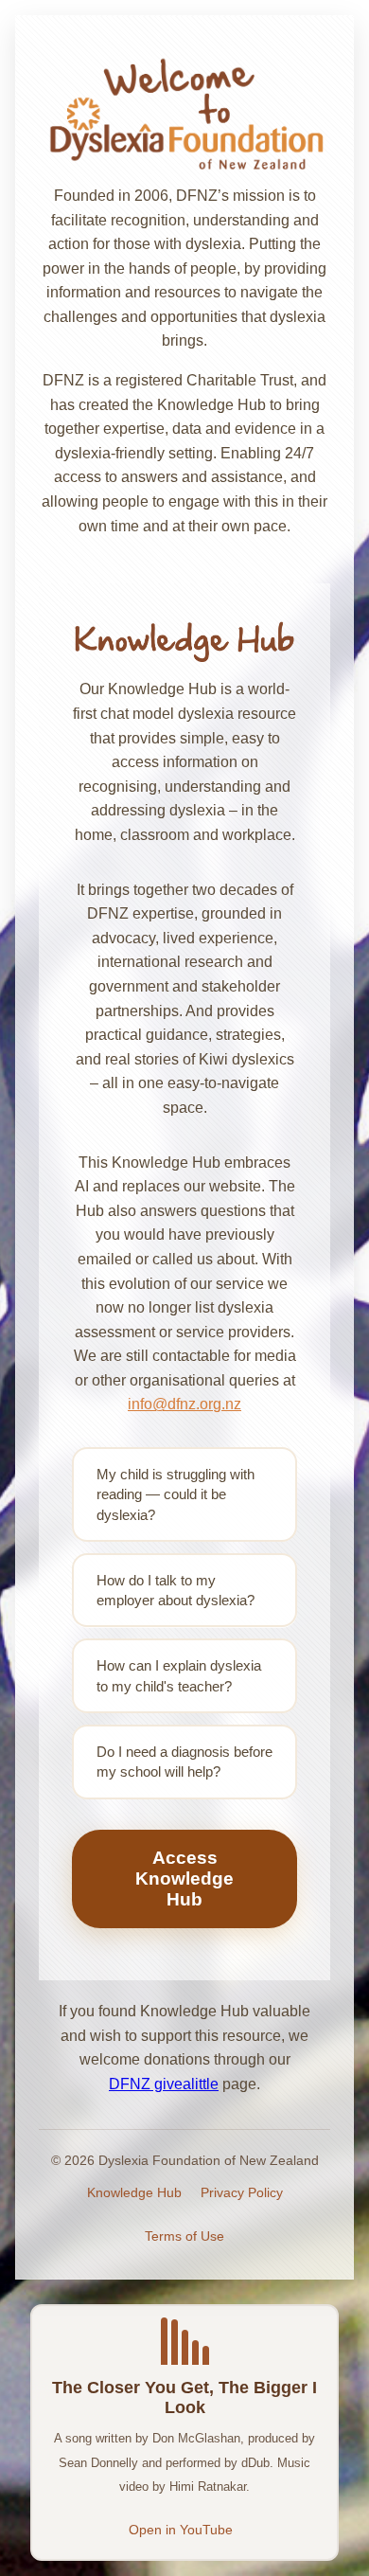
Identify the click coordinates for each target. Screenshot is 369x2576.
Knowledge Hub (134, 2192)
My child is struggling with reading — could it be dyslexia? (176, 1494)
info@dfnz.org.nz (184, 1404)
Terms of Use (184, 2236)
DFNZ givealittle (164, 2084)
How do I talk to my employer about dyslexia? (176, 1590)
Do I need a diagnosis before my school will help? (184, 1762)
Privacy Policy (242, 2192)
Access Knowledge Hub (184, 1878)
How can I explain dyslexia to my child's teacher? (179, 1675)
